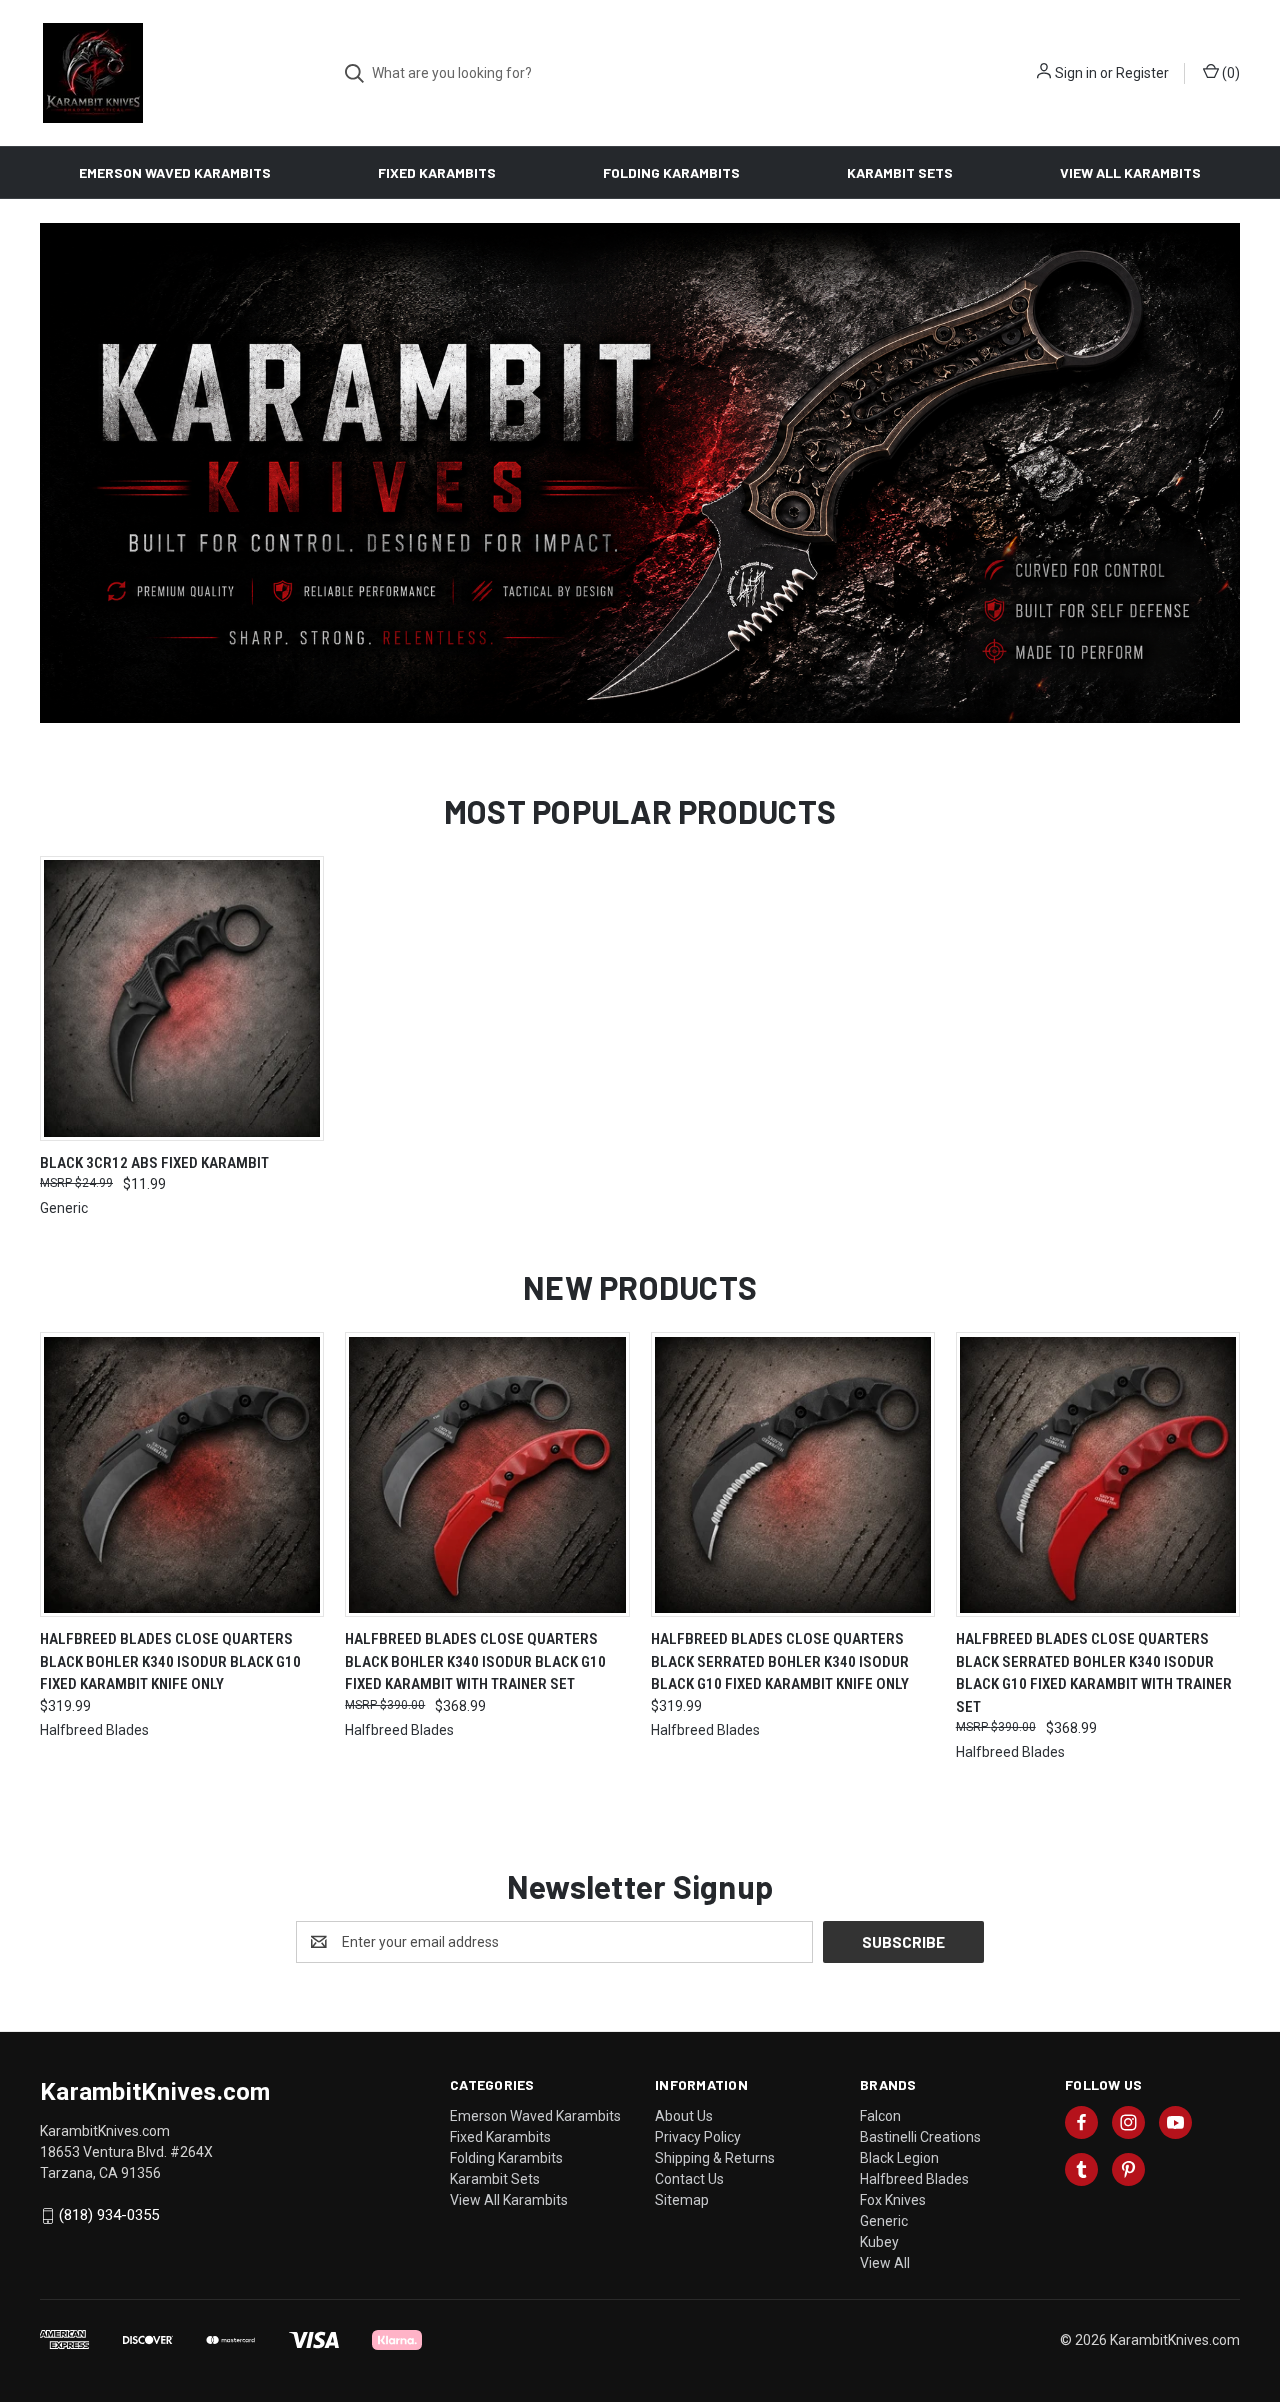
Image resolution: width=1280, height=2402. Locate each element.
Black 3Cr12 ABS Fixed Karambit (154, 1163)
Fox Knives (893, 2200)
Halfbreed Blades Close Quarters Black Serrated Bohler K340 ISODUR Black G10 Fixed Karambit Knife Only (780, 1661)
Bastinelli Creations (920, 2137)
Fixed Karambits (437, 172)
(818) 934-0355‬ (109, 2215)
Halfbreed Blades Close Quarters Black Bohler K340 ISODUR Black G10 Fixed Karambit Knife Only (170, 1661)
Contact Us (689, 2179)
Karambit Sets (900, 172)
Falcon (880, 2116)
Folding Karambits (671, 172)
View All (885, 2263)
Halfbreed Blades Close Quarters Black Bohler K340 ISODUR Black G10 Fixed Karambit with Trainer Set (475, 1661)
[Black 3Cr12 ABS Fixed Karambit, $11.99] (182, 998)
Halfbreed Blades (914, 2179)
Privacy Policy (698, 2137)
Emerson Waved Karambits (175, 172)
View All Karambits (1130, 172)
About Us (684, 2116)
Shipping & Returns (715, 2158)
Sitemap (682, 2200)
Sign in (1076, 73)
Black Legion (899, 2158)
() (1229, 73)
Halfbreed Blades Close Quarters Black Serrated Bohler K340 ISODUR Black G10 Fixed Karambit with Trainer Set (1094, 1673)
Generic (884, 2221)
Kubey (879, 2242)
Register (1142, 73)
